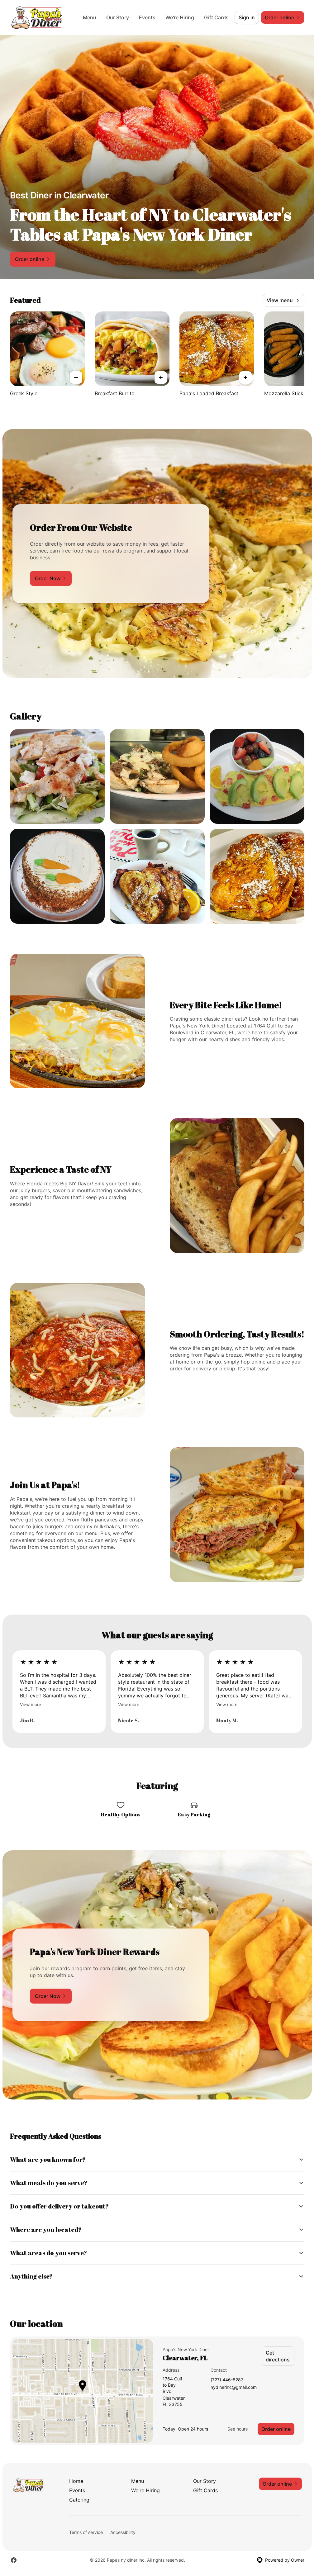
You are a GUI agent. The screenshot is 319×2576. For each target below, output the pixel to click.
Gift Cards (216, 17)
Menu (90, 17)
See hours (238, 2429)
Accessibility (123, 2532)
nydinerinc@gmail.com (234, 2387)
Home (76, 2481)
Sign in (247, 17)
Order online (276, 2429)
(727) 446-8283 (227, 2380)
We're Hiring (180, 17)
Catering (79, 2500)
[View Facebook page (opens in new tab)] (14, 2560)
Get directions (278, 2356)
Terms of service (86, 2532)
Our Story (118, 17)
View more (31, 1704)
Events (147, 17)
